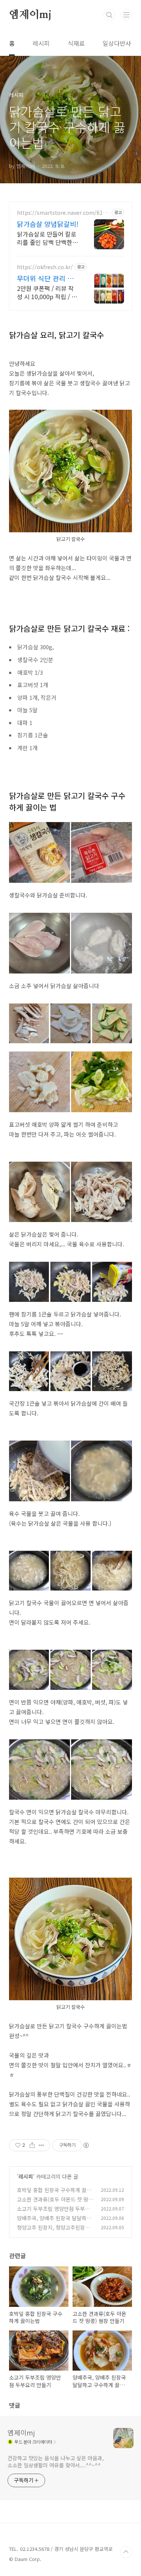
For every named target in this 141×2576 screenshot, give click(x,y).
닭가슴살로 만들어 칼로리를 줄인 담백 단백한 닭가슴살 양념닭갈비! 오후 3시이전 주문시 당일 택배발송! (48, 238)
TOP (126, 2552)
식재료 (76, 43)
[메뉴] (126, 15)
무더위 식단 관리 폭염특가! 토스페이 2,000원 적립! (45, 278)
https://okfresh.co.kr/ (45, 267)
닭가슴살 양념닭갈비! (48, 224)
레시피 (41, 43)
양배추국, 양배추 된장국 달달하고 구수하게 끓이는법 (54, 2222)
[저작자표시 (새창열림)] (86, 2145)
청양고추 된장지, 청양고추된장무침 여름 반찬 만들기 (53, 2231)
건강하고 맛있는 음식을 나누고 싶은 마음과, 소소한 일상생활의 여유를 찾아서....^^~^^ (56, 2461)
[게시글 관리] (42, 2145)
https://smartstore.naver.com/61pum (63, 213)
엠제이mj (30, 15)
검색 (109, 15)
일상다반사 (117, 43)
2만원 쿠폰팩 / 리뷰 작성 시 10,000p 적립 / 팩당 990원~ (47, 292)
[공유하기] (32, 2145)
